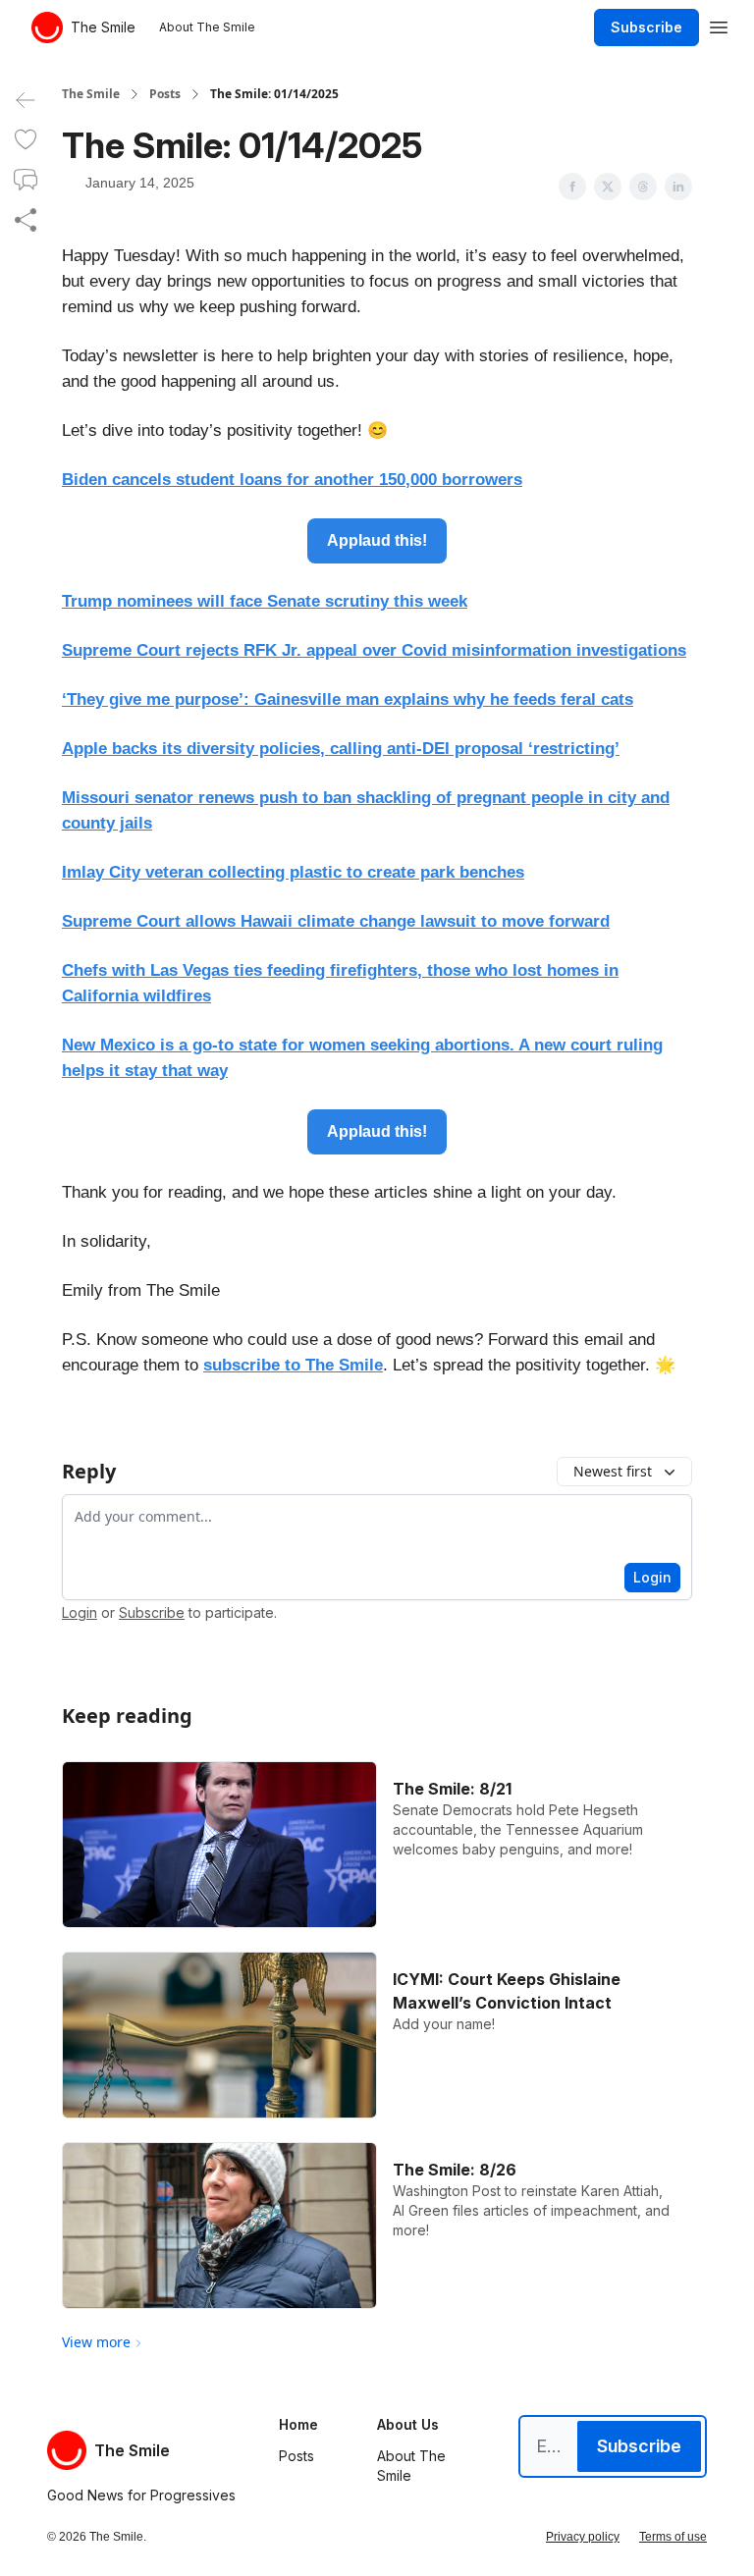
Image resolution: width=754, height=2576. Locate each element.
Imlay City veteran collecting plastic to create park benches (293, 872)
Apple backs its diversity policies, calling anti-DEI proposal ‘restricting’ (341, 749)
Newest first (613, 1471)
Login (652, 1577)
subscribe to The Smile (293, 1365)
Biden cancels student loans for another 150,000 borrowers (292, 480)
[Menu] (719, 25)
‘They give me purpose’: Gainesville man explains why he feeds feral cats (348, 699)
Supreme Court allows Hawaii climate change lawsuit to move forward (336, 921)
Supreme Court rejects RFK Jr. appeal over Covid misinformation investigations (374, 650)
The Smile (91, 94)
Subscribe (646, 27)
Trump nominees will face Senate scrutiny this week (265, 601)
